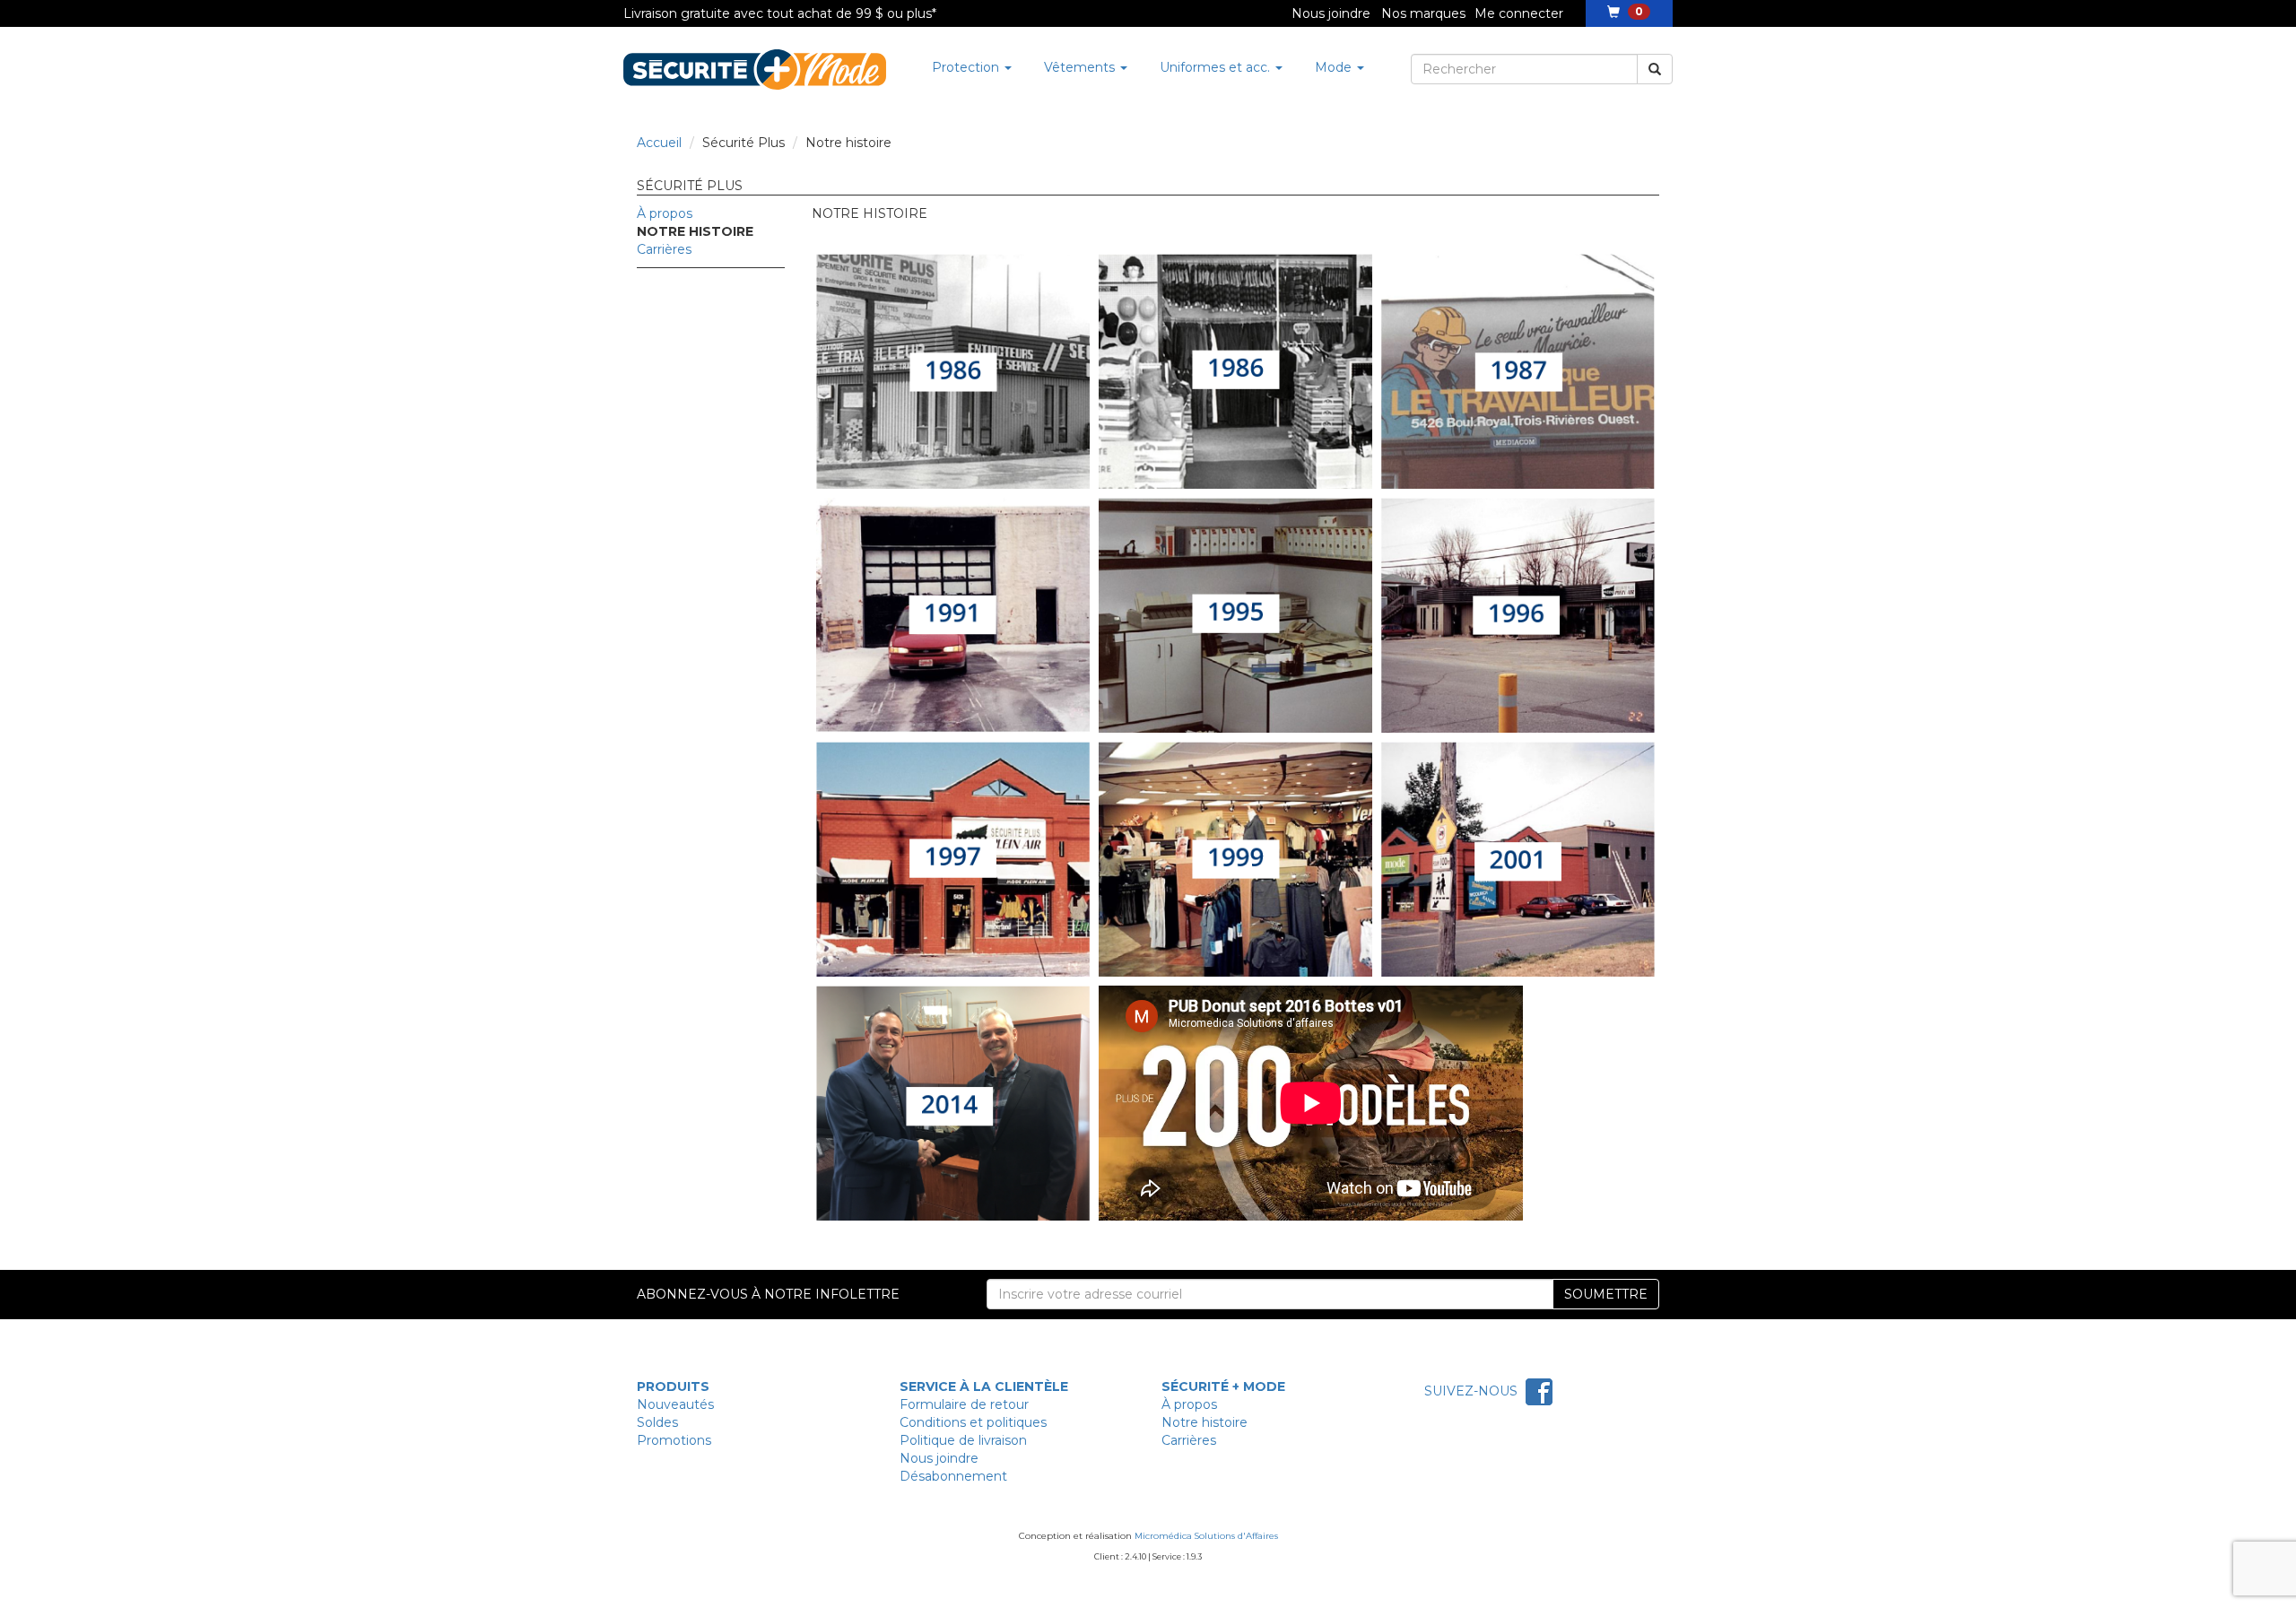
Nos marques (1423, 13)
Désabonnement (953, 1476)
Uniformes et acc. (1217, 67)
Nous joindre (1331, 13)
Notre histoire (1205, 1422)
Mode (1335, 67)
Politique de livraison (963, 1440)
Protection (967, 67)
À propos (665, 213)
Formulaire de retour (964, 1404)
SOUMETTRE (1606, 1294)
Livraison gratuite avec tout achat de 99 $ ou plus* (780, 13)
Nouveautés (675, 1404)
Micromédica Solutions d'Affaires (1206, 1536)
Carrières (664, 249)
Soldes (657, 1422)
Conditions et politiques (973, 1422)
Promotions (674, 1440)
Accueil (659, 143)
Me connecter (1519, 13)
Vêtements (1081, 67)
